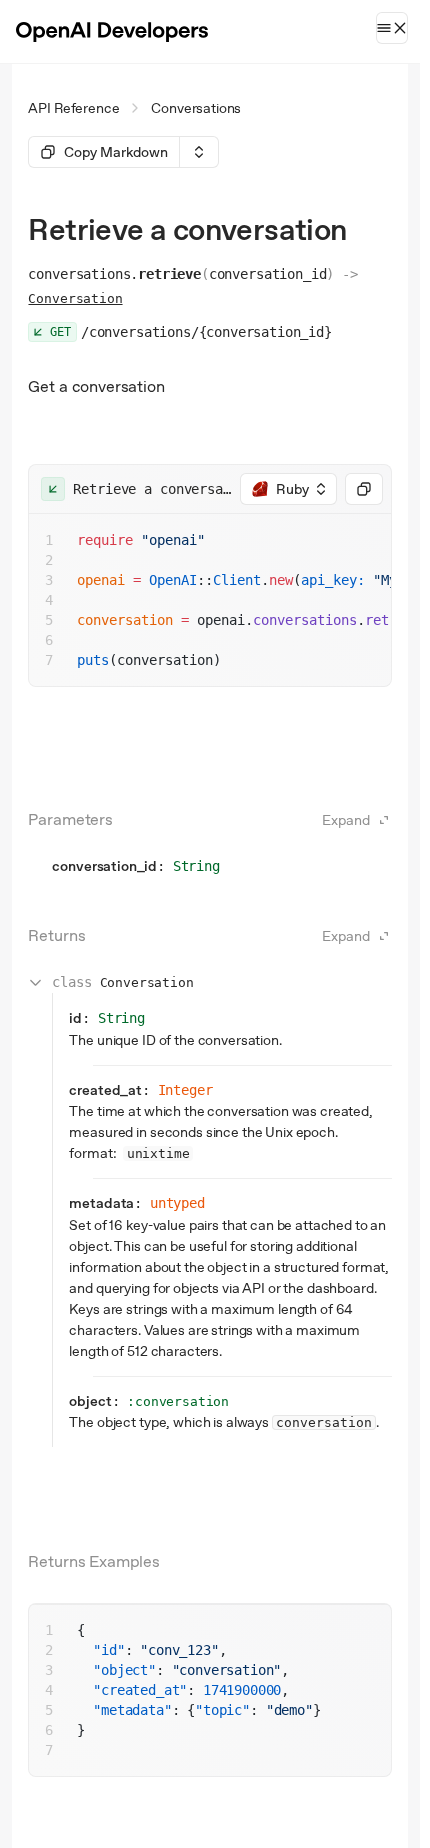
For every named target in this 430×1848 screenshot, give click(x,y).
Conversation (75, 298)
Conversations (196, 108)
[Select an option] (199, 152)
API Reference (73, 108)
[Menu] (392, 28)
